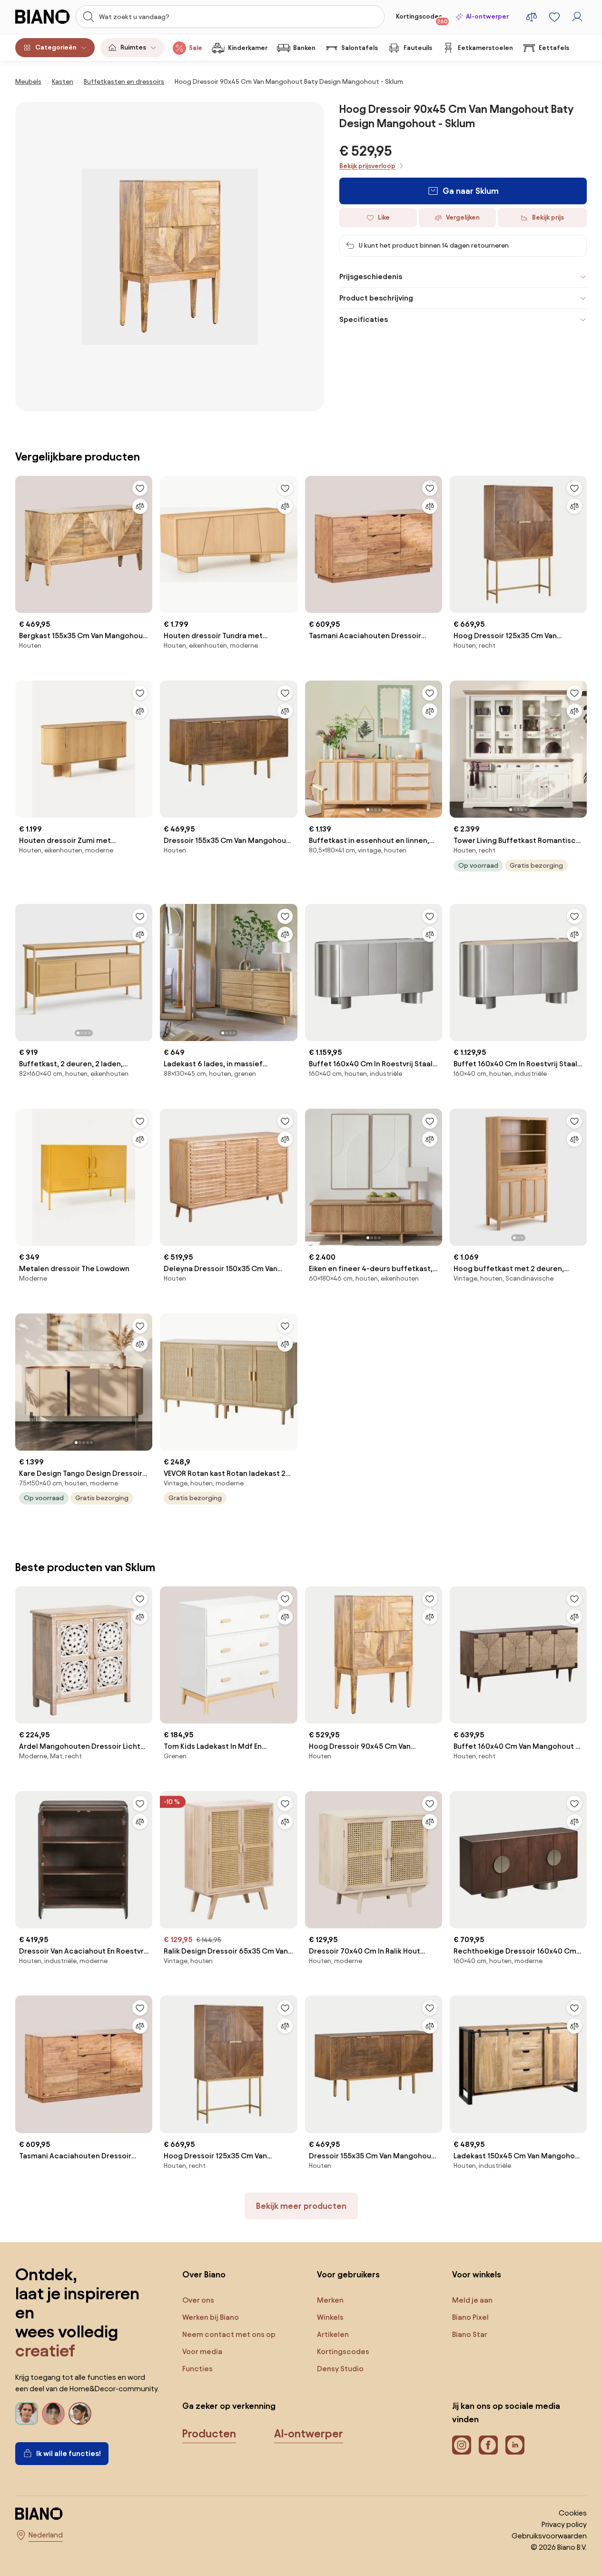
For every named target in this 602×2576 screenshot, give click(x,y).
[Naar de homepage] (43, 17)
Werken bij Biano (211, 2317)
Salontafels (360, 48)
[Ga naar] (170, 256)
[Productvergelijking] (532, 17)
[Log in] (577, 17)
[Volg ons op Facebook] (488, 2445)
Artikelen (333, 2334)
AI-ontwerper (487, 16)
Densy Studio (340, 2369)
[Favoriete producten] (554, 17)
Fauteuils (418, 48)
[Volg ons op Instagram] (462, 2445)
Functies (197, 2369)
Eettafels (554, 48)
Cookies (573, 2513)
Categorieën (56, 47)
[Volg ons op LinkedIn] (515, 2445)
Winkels (330, 2317)
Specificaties (364, 319)
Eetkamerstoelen (485, 48)
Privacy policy (564, 2524)
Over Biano (204, 2274)
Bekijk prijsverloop (367, 166)
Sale (196, 48)
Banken (304, 48)
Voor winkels (477, 2274)
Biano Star (470, 2334)
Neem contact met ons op (229, 2334)
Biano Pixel (470, 2317)
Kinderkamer (248, 48)
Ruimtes (133, 47)
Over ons (198, 2300)
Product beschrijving (376, 298)
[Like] (140, 488)
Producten (209, 2434)
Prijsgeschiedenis (371, 276)
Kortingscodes (422, 19)
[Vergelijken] (140, 506)
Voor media (202, 2351)
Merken (330, 2300)
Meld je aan (472, 2300)
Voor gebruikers (348, 2274)
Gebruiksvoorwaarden (549, 2536)
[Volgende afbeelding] (434, 746)
